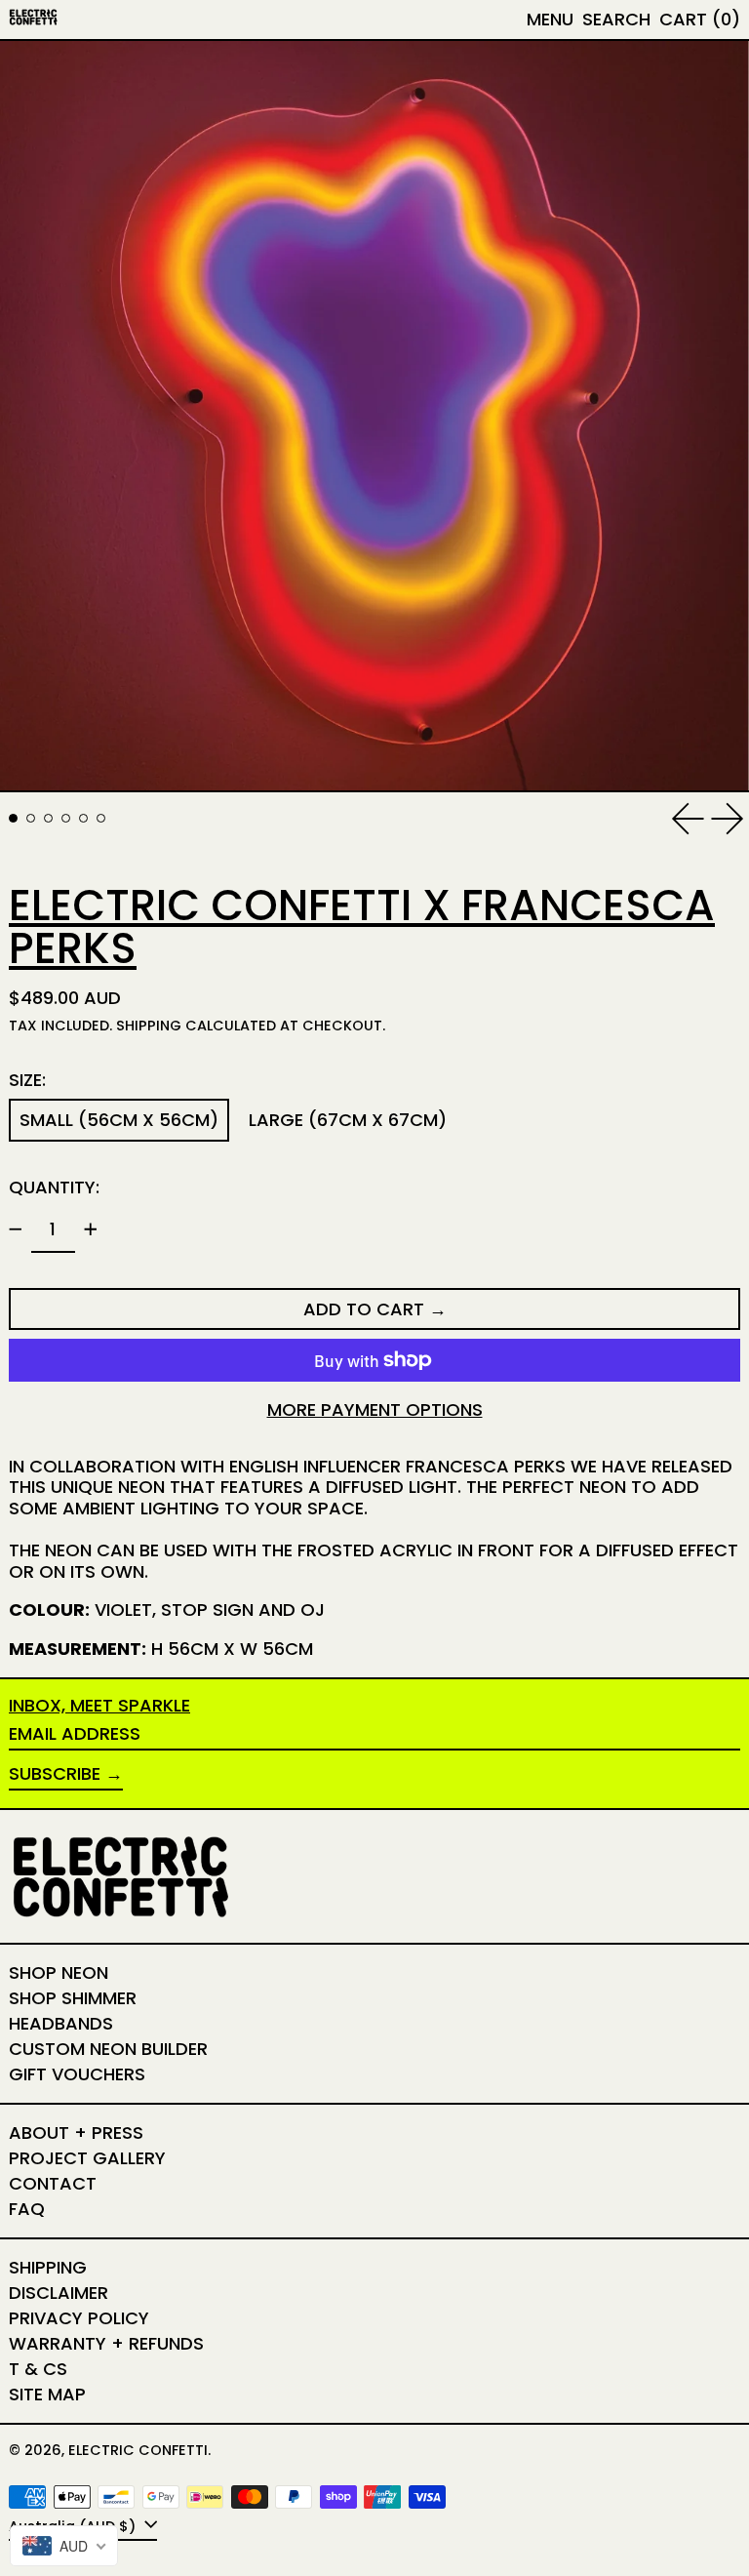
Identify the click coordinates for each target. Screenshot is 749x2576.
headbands (61, 2023)
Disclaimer (59, 2293)
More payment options (375, 1410)
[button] (616, 20)
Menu (550, 19)
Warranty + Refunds (106, 2343)
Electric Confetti (138, 2450)
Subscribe (55, 1773)
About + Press (76, 2133)
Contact (53, 2183)
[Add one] (91, 1229)
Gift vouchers (77, 2074)
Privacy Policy (79, 2318)
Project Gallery (87, 2158)
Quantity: (54, 1187)
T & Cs (38, 2369)
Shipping (149, 1026)
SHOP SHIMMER (73, 1998)
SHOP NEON (59, 1972)
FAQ (27, 2209)
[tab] (13, 818)
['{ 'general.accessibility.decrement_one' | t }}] (16, 1229)
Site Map (47, 2394)
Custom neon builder (108, 2049)
